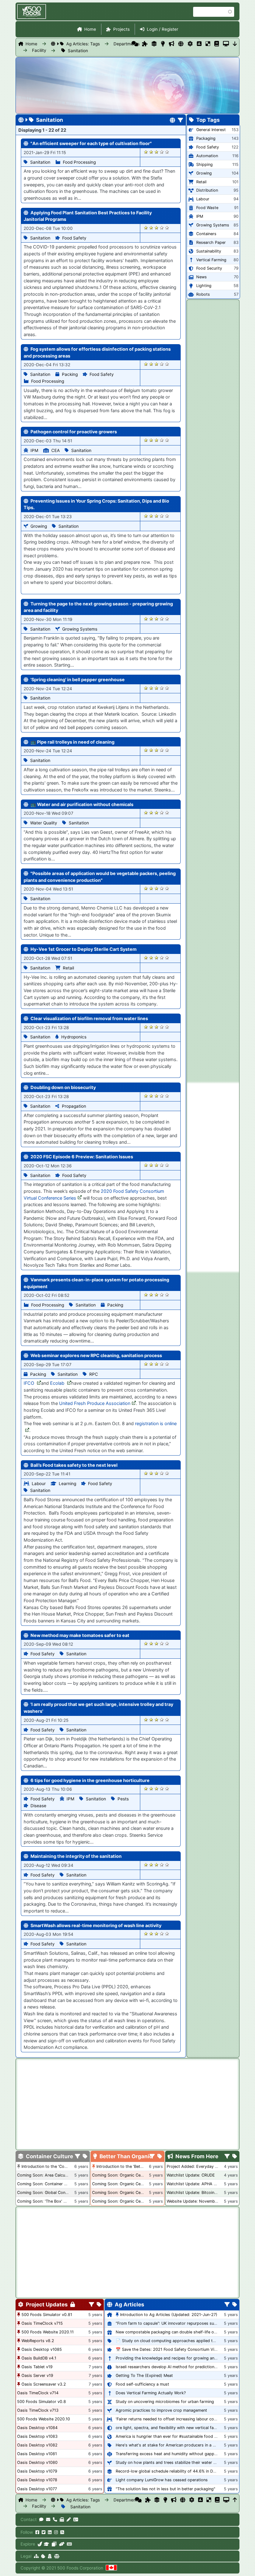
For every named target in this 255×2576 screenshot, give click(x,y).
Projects (121, 29)
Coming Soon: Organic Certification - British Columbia (143, 2193)
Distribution (207, 190)
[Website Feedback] (41, 2519)
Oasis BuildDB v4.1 (39, 2358)
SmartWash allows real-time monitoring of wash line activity (96, 1925)
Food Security (209, 268)
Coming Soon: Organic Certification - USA (132, 2184)
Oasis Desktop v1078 (37, 2480)
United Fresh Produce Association (95, 1403)
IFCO (30, 1383)
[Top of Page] (235, 2500)
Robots (203, 294)
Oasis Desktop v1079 (37, 2471)
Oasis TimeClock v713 (38, 2410)
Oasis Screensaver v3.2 (44, 2384)
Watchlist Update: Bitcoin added (197, 2193)
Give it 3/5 (157, 152)
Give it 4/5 (162, 152)
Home (90, 29)
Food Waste (207, 208)
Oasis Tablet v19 (37, 2367)
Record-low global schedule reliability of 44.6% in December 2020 (178, 2471)
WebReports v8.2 (38, 2341)
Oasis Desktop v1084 (37, 2428)
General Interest (211, 130)
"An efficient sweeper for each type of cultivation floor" (91, 143)
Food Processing (79, 162)
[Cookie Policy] (43, 2556)
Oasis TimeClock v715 (42, 2323)
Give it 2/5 (151, 152)
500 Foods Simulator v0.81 (47, 2315)
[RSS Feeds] (62, 2532)
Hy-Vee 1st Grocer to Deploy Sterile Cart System (83, 949)
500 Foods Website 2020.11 (48, 2332)
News (202, 277)
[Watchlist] (199, 44)
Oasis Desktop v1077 (37, 2489)
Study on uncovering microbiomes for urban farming (165, 2402)
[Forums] (135, 44)
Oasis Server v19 (37, 2375)
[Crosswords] (208, 44)
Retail (68, 968)
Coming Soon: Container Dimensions (51, 2184)
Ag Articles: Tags (83, 44)
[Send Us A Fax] (62, 2519)
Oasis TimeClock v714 (38, 2393)
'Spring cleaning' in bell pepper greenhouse (78, 679)
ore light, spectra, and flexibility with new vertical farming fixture (177, 2428)
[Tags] (85, 2157)
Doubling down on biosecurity (63, 1087)
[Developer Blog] (69, 2544)
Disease (38, 1806)
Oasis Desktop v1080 (37, 2462)
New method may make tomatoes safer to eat (80, 1635)
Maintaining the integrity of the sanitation (76, 1856)
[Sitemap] (36, 2556)
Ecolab (58, 1383)
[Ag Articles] (181, 44)
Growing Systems (80, 629)
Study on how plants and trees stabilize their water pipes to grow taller (183, 2462)
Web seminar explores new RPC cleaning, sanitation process (96, 1355)
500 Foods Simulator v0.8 (42, 2402)
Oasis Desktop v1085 (42, 2349)
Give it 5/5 (167, 152)
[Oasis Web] (226, 44)
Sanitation (78, 51)
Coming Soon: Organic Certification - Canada (134, 2201)
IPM (34, 450)
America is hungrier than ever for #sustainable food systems (173, 2436)
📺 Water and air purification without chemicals (82, 804)
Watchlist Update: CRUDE (191, 2175)
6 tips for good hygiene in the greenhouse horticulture (90, 1780)
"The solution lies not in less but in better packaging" (165, 2489)
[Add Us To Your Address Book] (76, 2519)
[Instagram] (56, 2532)
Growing (39, 526)
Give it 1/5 (146, 152)
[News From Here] (172, 44)
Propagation (74, 1106)
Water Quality (44, 823)
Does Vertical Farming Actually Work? (151, 2393)
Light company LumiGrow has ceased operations (162, 2480)
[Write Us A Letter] (69, 2519)
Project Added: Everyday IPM (194, 2166)
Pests (123, 1799)
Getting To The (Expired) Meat (144, 2375)
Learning (67, 1484)
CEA (56, 450)
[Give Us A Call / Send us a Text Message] (55, 2519)
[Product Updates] (190, 44)
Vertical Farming (211, 260)
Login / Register (162, 29)
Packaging (206, 138)
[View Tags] (235, 2157)
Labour (39, 1484)
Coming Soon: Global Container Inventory (56, 2193)
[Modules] (99, 2305)
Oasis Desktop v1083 (37, 2436)
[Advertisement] (213, 1177)
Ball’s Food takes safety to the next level (74, 1465)
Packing (70, 374)
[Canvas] (54, 2544)
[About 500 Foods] (40, 2544)
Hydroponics (74, 1037)
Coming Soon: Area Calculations (47, 2175)
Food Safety (74, 238)
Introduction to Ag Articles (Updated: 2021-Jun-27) (169, 2315)
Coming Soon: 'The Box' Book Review (52, 2201)
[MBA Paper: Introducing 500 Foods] (46, 2544)
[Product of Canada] (111, 2568)
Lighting (204, 286)
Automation (207, 156)
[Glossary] (217, 44)
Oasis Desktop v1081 (37, 2454)
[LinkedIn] (50, 2532)
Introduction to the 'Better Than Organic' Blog (139, 2166)
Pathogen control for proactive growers (74, 432)
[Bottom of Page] (235, 44)
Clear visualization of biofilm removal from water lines (89, 1018)
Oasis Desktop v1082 (37, 2445)
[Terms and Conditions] (57, 2556)
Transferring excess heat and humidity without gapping (168, 2454)
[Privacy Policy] (50, 2556)
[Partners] (62, 2544)
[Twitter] (44, 2532)
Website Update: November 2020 (198, 2201)
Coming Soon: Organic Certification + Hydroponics (140, 2175)
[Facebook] (37, 2532)
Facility (39, 50)
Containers (206, 234)
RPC (94, 1374)
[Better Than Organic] (163, 44)
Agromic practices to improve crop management (161, 2410)
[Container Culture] (154, 44)
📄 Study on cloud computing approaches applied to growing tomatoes (183, 2341)
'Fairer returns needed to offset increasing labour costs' (168, 2419)
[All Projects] (145, 44)
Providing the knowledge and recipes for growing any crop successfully (183, 2358)
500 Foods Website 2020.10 (44, 2419)
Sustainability (209, 251)
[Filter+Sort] (181, 121)
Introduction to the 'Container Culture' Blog (62, 2166)
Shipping (204, 164)
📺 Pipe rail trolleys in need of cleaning (72, 742)
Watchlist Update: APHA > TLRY (197, 2184)
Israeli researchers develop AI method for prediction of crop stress (179, 2367)
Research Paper (211, 242)
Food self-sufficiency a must (142, 2384)
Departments (127, 44)
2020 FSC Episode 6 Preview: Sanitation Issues (82, 1157)
